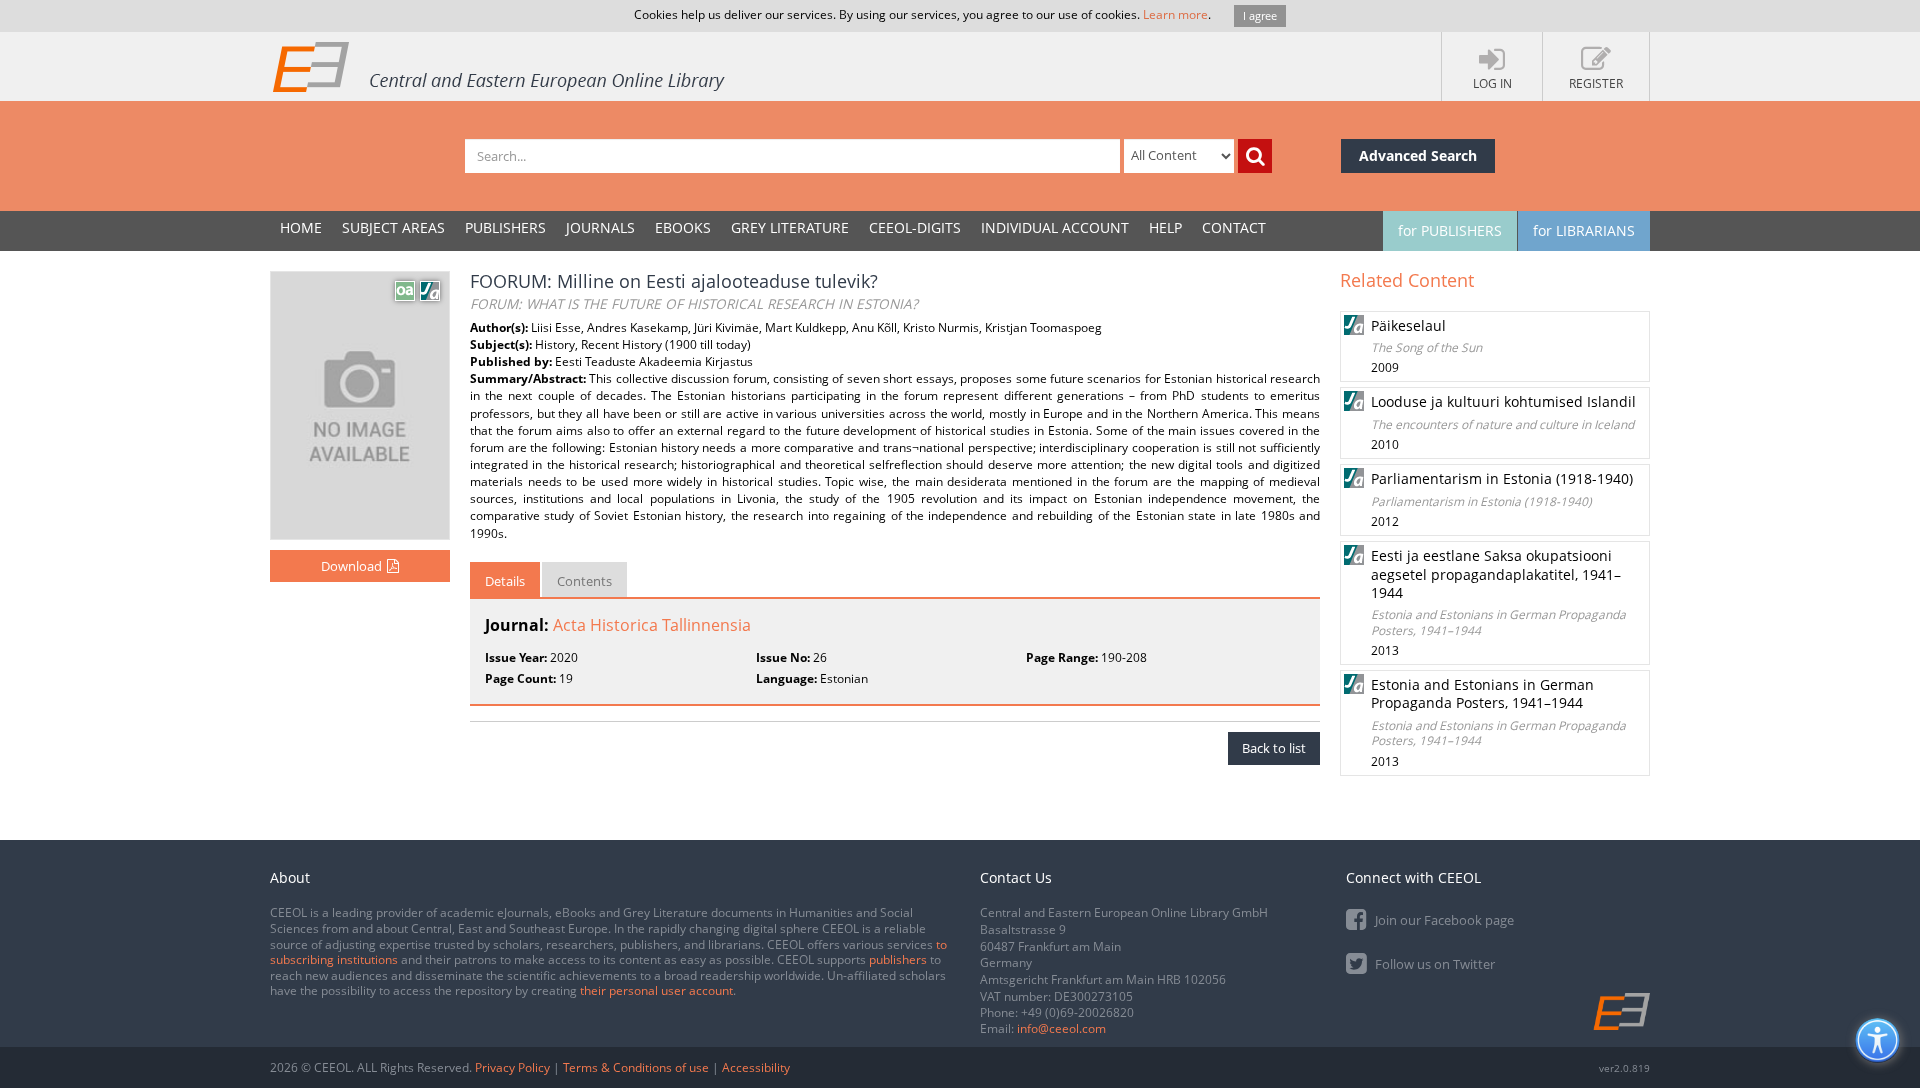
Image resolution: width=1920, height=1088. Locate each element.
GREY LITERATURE (790, 227)
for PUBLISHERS (1450, 230)
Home (301, 227)
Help (1165, 227)
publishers (898, 959)
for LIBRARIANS (1584, 230)
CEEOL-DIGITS (915, 227)
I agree (1260, 15)
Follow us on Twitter (1433, 964)
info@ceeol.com (1061, 1028)
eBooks (683, 227)
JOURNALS (600, 227)
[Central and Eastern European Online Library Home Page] (500, 66)
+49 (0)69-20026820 (1077, 1012)
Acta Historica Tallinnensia (652, 625)
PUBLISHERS (505, 227)
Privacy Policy (512, 1067)
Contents (584, 581)
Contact (1234, 227)
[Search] (1255, 156)
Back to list (1274, 748)
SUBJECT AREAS (393, 227)
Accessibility (756, 1067)
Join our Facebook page (1443, 920)
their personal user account (656, 990)
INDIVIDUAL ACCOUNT (1055, 227)
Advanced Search (1418, 155)
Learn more (1175, 14)
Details (505, 581)
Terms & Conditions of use (636, 1067)
